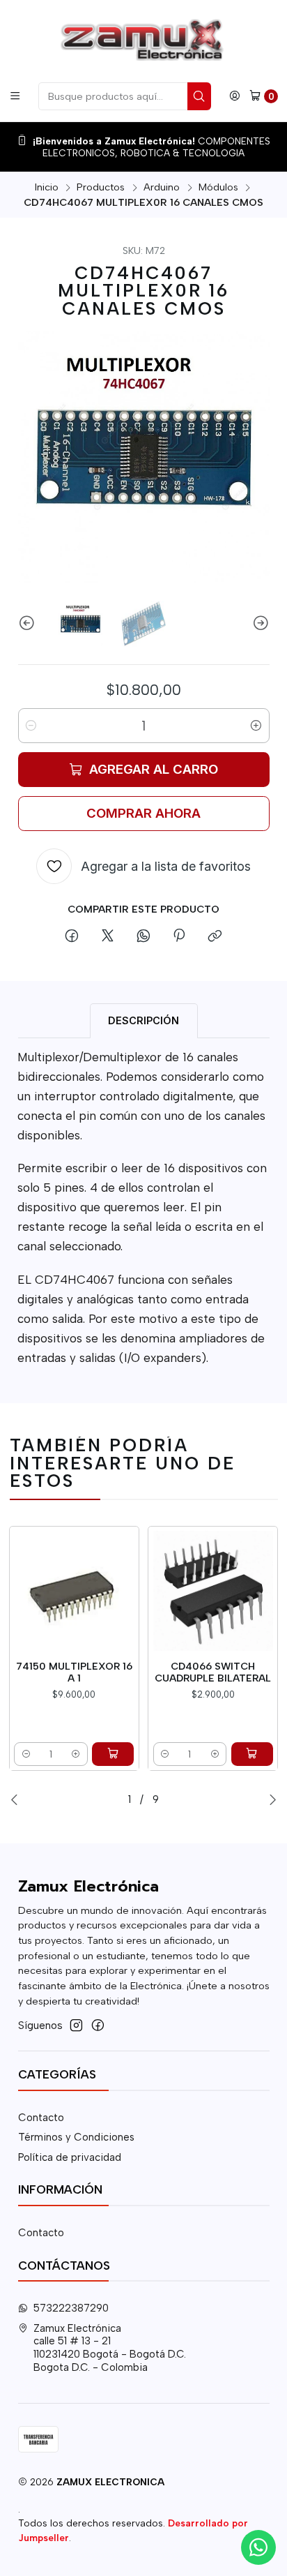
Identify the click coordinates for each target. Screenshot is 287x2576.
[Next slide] (259, 624)
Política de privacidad (70, 2157)
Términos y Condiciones (76, 2137)
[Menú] (15, 96)
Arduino (162, 187)
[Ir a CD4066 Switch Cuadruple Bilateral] (213, 1591)
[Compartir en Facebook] (72, 936)
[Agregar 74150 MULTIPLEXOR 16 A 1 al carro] (113, 1754)
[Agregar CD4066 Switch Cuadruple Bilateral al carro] (252, 1754)
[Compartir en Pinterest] (179, 936)
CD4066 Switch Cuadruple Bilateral (213, 1672)
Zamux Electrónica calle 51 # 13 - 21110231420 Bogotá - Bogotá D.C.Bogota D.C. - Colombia (110, 2348)
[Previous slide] (29, 624)
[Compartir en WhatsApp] (143, 936)
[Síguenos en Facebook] (98, 2025)
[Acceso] (235, 96)
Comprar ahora (143, 813)
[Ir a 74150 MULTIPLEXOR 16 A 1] (74, 1591)
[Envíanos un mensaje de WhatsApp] (258, 2547)
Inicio (47, 187)
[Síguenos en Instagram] (76, 2025)
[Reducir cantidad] (31, 726)
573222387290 (71, 2308)
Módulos (218, 187)
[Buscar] (199, 96)
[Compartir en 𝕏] (107, 936)
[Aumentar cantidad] (256, 726)
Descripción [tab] (143, 1020)
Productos (101, 187)
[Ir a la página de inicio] (143, 40)
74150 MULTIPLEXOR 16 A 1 (74, 1672)
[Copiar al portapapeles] (215, 936)
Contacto (41, 2118)
